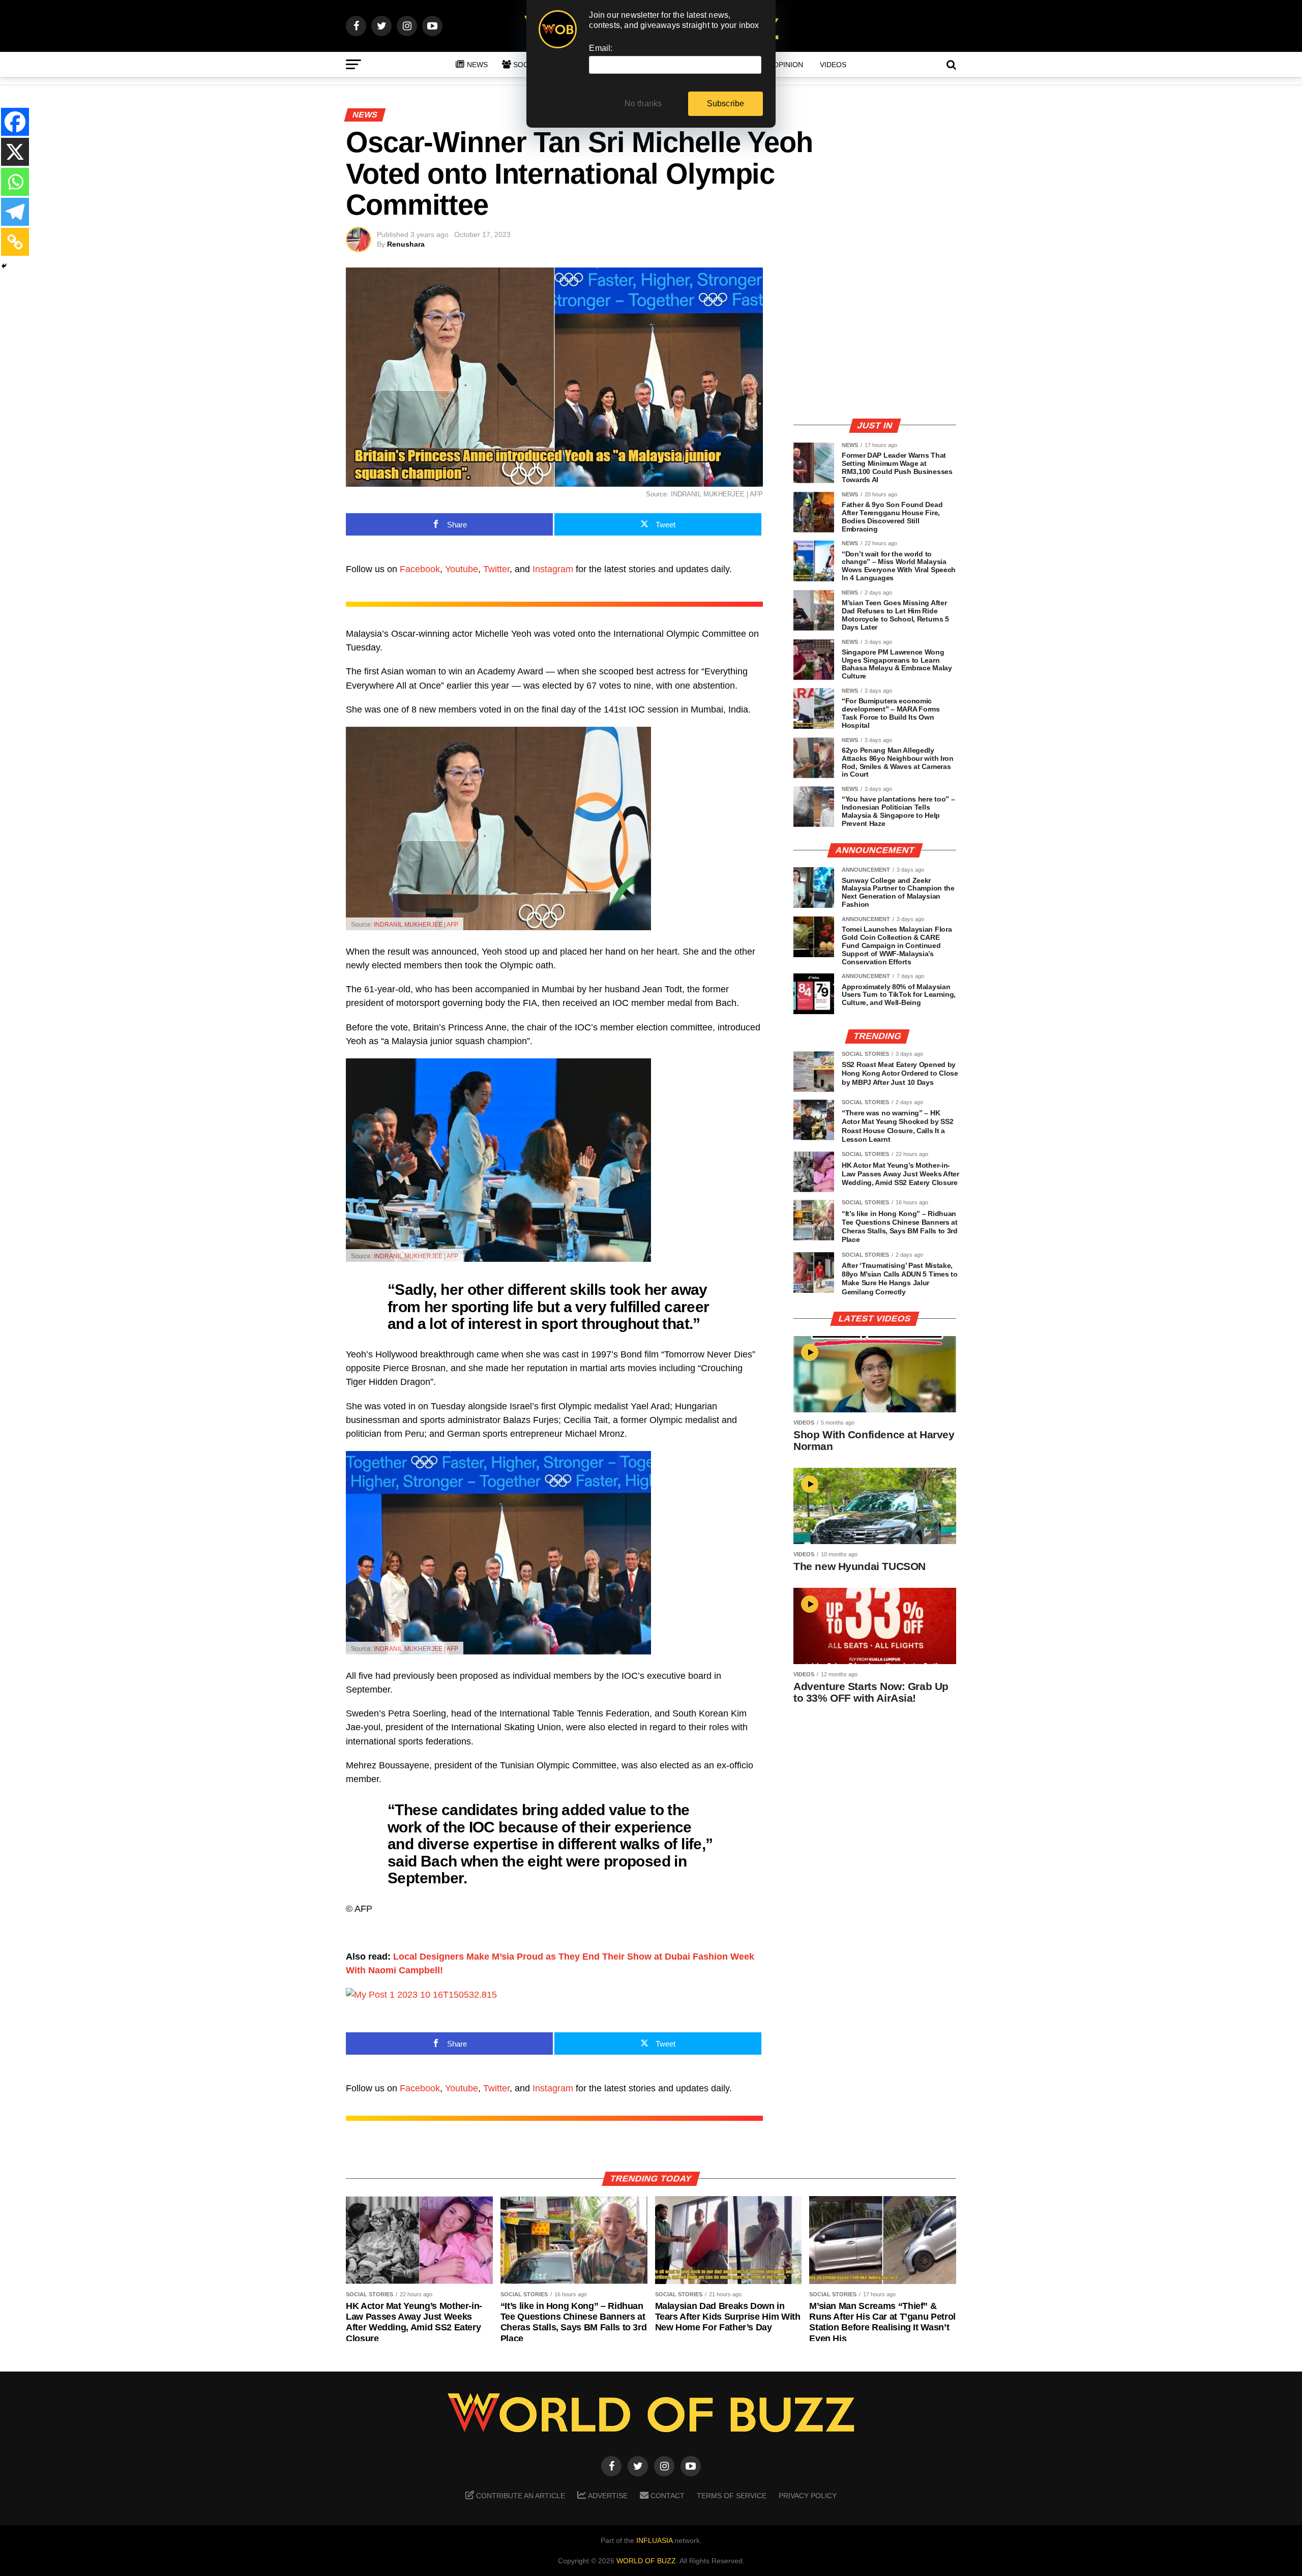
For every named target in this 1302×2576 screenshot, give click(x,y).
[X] (15, 152)
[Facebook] (15, 122)
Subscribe (726, 103)
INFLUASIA (654, 2540)
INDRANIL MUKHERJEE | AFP (416, 925)
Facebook (420, 569)
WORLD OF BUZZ (646, 2561)
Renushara (406, 244)
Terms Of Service (732, 2496)
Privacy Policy (808, 2496)
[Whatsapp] (15, 182)
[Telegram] (15, 212)
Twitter (496, 569)
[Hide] (4, 266)
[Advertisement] (875, 338)
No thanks (643, 103)
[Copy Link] (15, 242)
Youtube (462, 569)
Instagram (553, 569)
